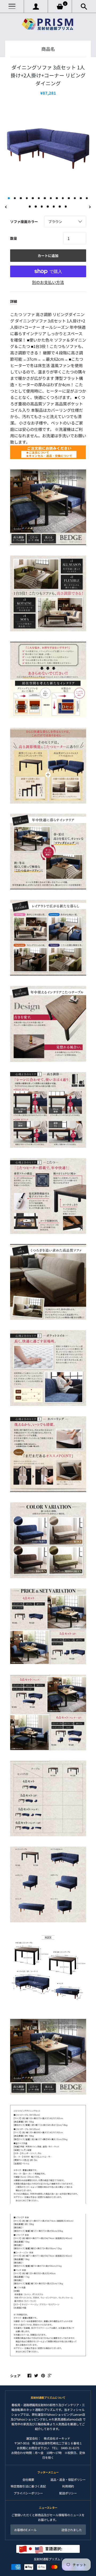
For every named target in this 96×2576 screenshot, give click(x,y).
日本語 (59, 2548)
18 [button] (48, 207)
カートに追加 (48, 256)
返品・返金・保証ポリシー (68, 2480)
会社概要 (28, 2480)
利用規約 (68, 2486)
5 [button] (33, 198)
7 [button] (45, 198)
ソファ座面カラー (24, 222)
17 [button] (42, 207)
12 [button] (75, 198)
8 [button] (51, 198)
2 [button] (15, 198)
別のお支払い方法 (48, 282)
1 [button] (9, 198)
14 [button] (87, 198)
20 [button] (60, 207)
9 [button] (57, 198)
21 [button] (66, 207)
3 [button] (21, 198)
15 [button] (30, 207)
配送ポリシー (68, 2493)
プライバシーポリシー (28, 2493)
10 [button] (63, 198)
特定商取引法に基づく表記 (28, 2486)
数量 (14, 238)
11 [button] (69, 198)
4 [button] (27, 198)
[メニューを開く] (12, 7)
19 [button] (54, 207)
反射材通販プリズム (47, 2559)
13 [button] (81, 198)
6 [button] (39, 198)
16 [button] (36, 207)
